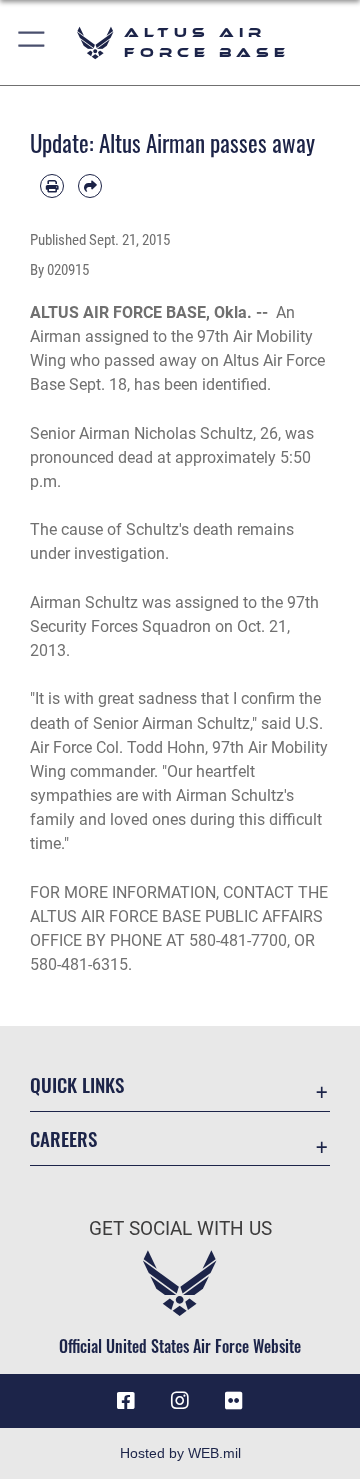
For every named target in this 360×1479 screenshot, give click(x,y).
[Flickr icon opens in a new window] (234, 1401)
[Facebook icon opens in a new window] (126, 1401)
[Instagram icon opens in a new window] (180, 1401)
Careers (63, 1138)
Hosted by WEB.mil (180, 1453)
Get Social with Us (180, 1228)
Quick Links (77, 1084)
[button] (32, 42)
